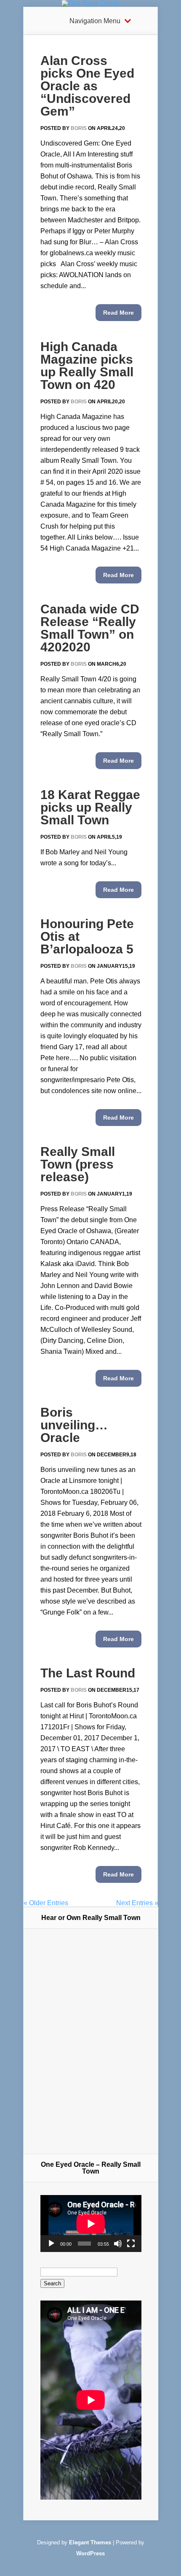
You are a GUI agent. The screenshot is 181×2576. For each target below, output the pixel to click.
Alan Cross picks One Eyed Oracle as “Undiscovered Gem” (87, 86)
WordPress (90, 2553)
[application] (91, 2224)
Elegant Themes (90, 2542)
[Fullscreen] (131, 2244)
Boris (79, 128)
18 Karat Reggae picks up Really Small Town (90, 807)
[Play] (51, 2244)
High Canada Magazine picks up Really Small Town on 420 (87, 366)
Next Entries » (137, 1903)
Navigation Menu (95, 21)
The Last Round (88, 1673)
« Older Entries (46, 1903)
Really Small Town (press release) (78, 1164)
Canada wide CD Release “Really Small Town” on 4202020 (90, 628)
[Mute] (118, 2244)
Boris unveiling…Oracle (74, 1425)
